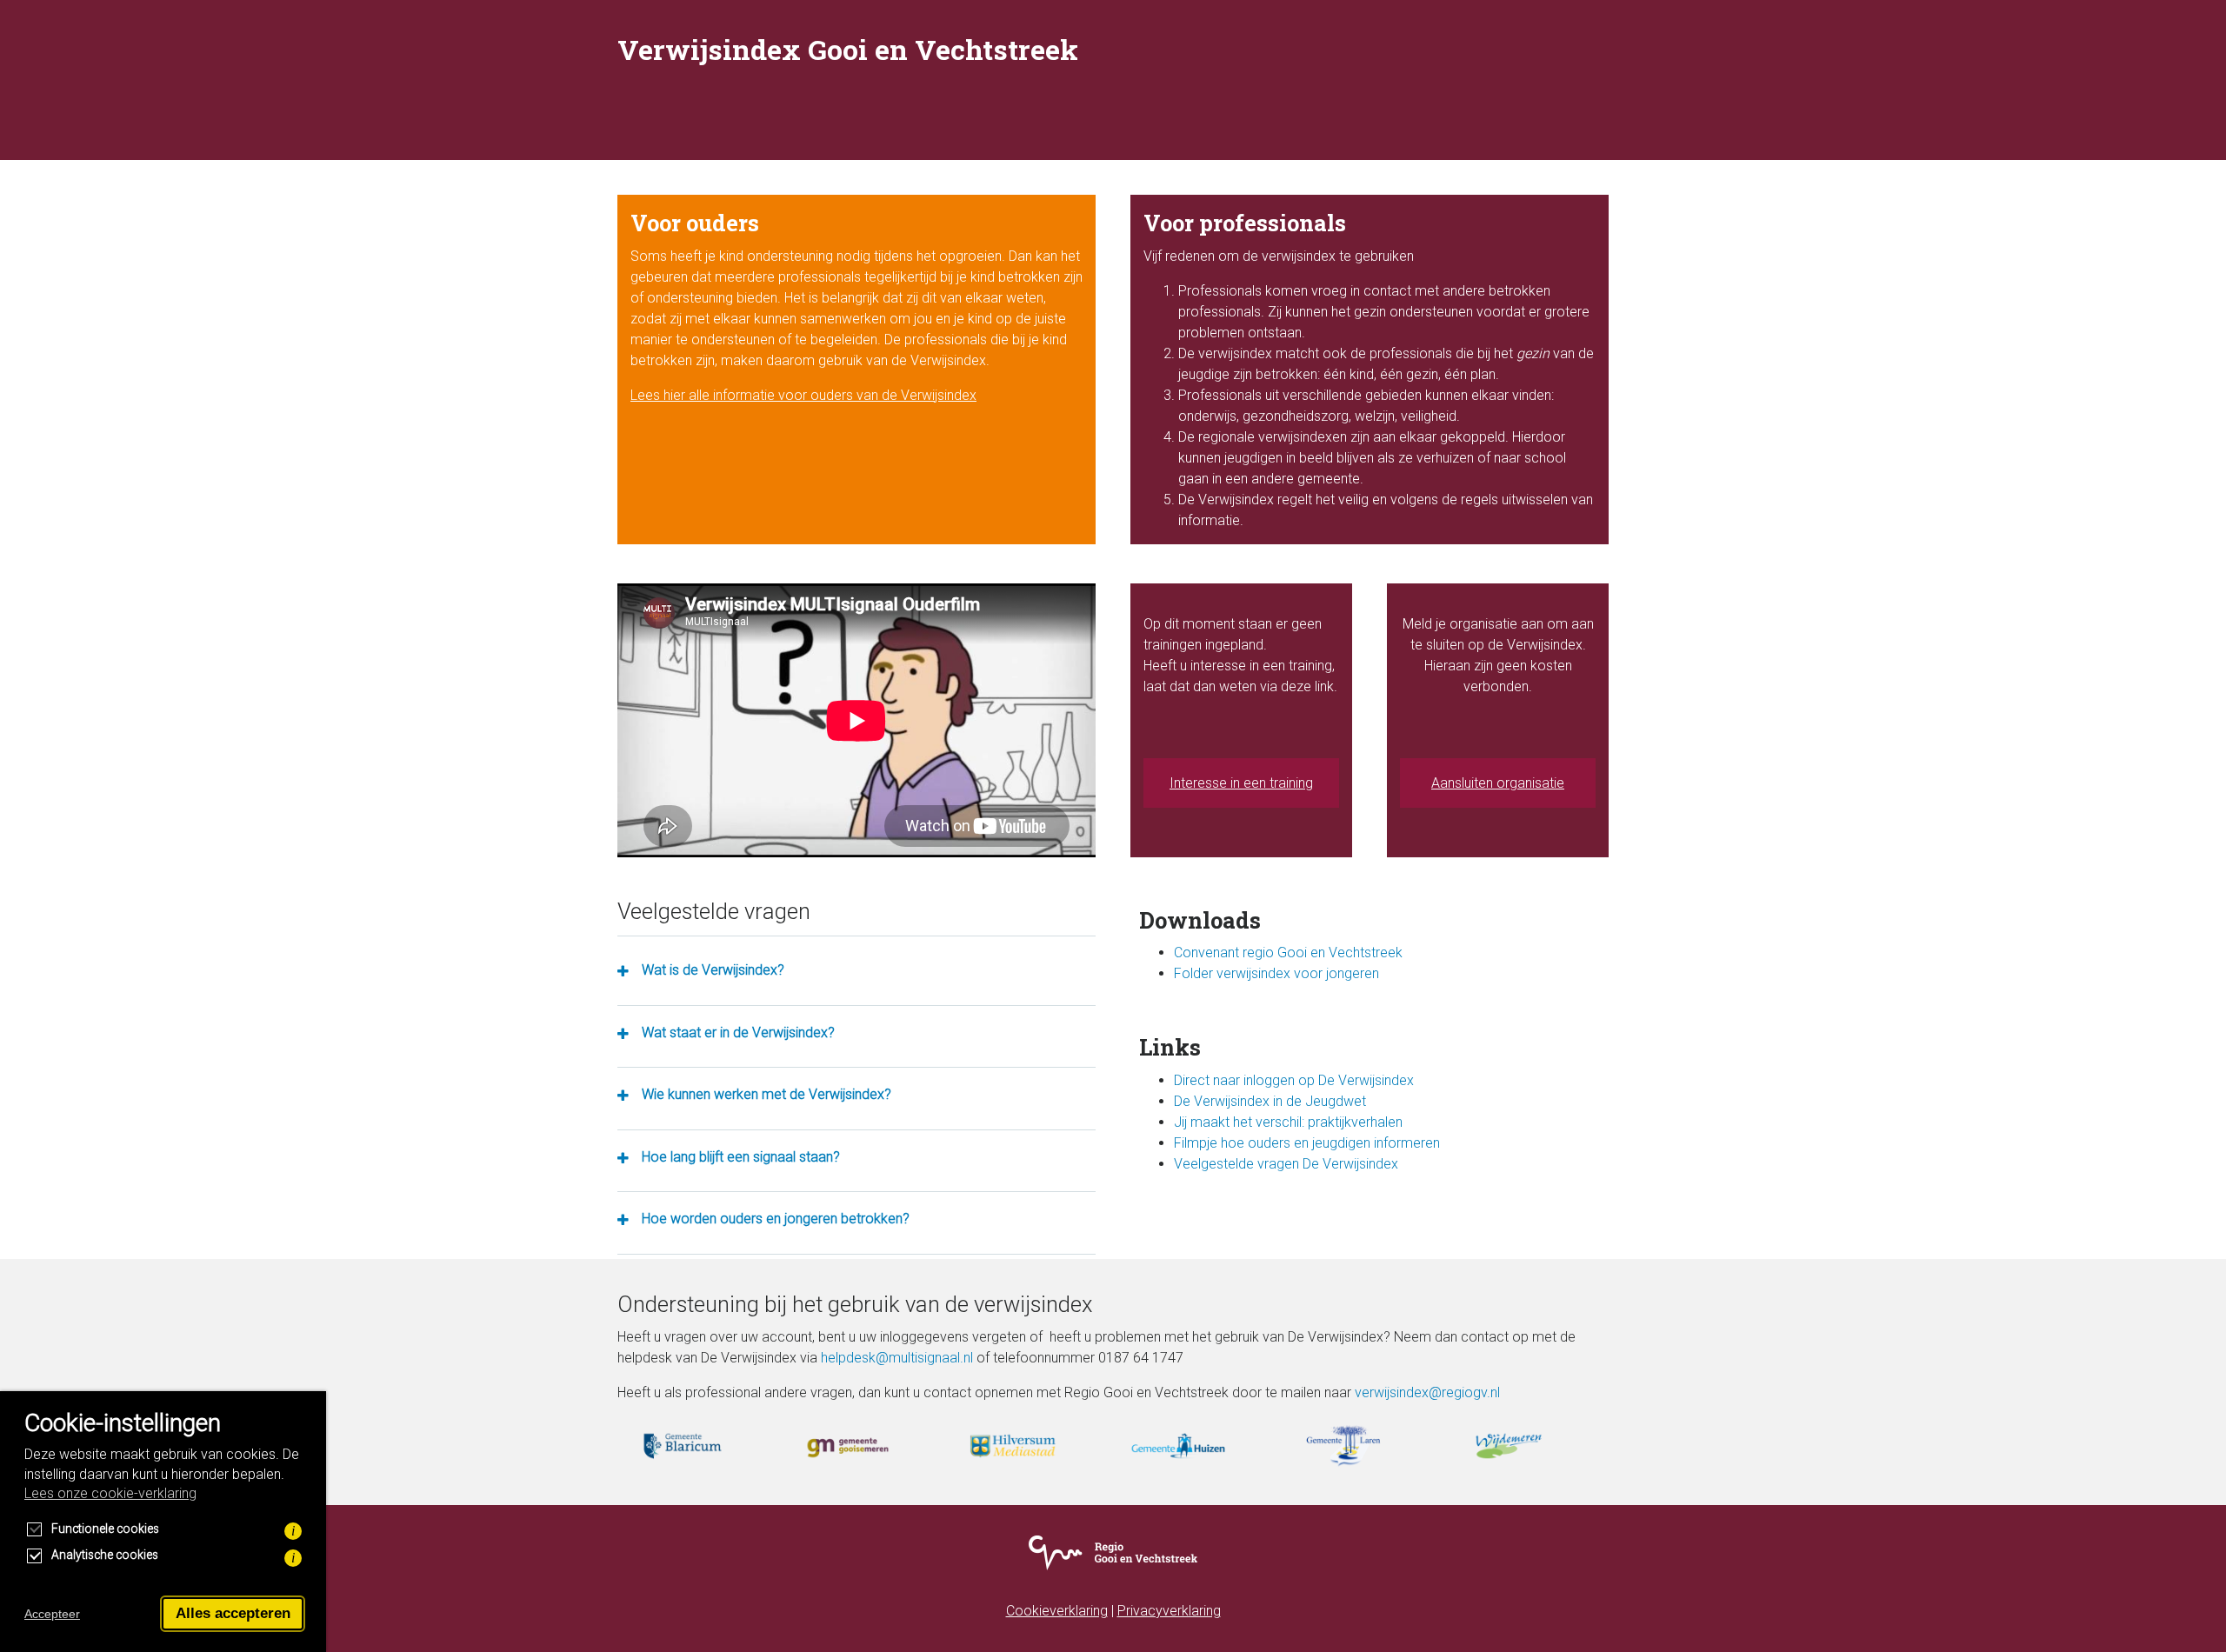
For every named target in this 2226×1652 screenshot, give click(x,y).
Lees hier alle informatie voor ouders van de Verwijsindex (803, 395)
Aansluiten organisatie (1498, 783)
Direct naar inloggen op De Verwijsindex (1294, 1080)
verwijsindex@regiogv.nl (1427, 1392)
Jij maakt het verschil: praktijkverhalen (1288, 1122)
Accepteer (52, 1614)
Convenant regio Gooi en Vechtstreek (1288, 953)
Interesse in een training (1241, 783)
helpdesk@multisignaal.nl (897, 1358)
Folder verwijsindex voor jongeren (1276, 973)
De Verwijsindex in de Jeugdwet (1270, 1101)
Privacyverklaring (1169, 1611)
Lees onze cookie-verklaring (110, 1493)
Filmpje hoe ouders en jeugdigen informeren (1307, 1143)
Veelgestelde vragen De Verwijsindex (1286, 1164)
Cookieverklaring (1057, 1611)
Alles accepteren (233, 1613)
